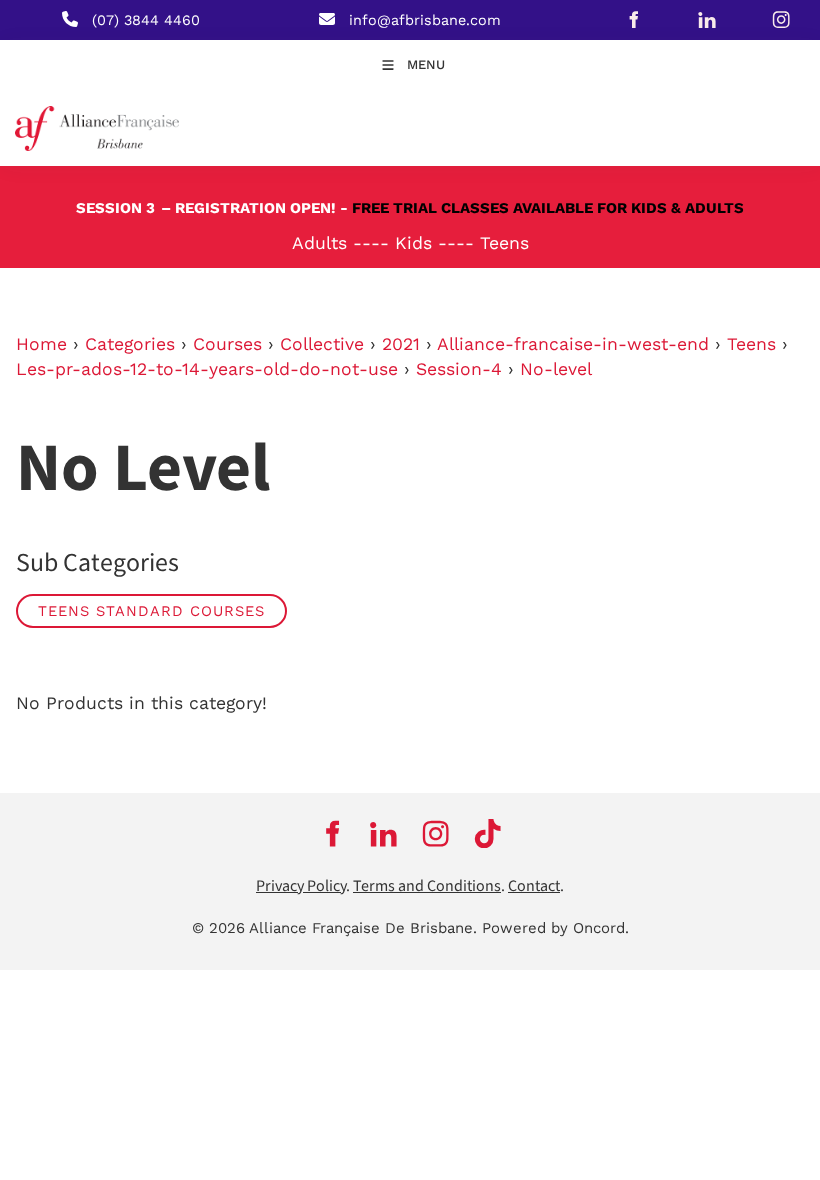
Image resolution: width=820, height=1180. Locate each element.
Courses (227, 344)
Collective (322, 344)
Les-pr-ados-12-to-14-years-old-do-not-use (207, 369)
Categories (130, 344)
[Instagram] (781, 20)
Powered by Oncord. (555, 928)
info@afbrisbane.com (425, 20)
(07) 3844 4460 (146, 20)
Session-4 (459, 369)
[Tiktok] (488, 834)
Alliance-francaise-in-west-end (573, 344)
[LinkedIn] (707, 20)
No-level (556, 369)
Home (41, 344)
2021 (401, 344)
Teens (751, 344)
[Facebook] (633, 20)
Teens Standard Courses (151, 611)
